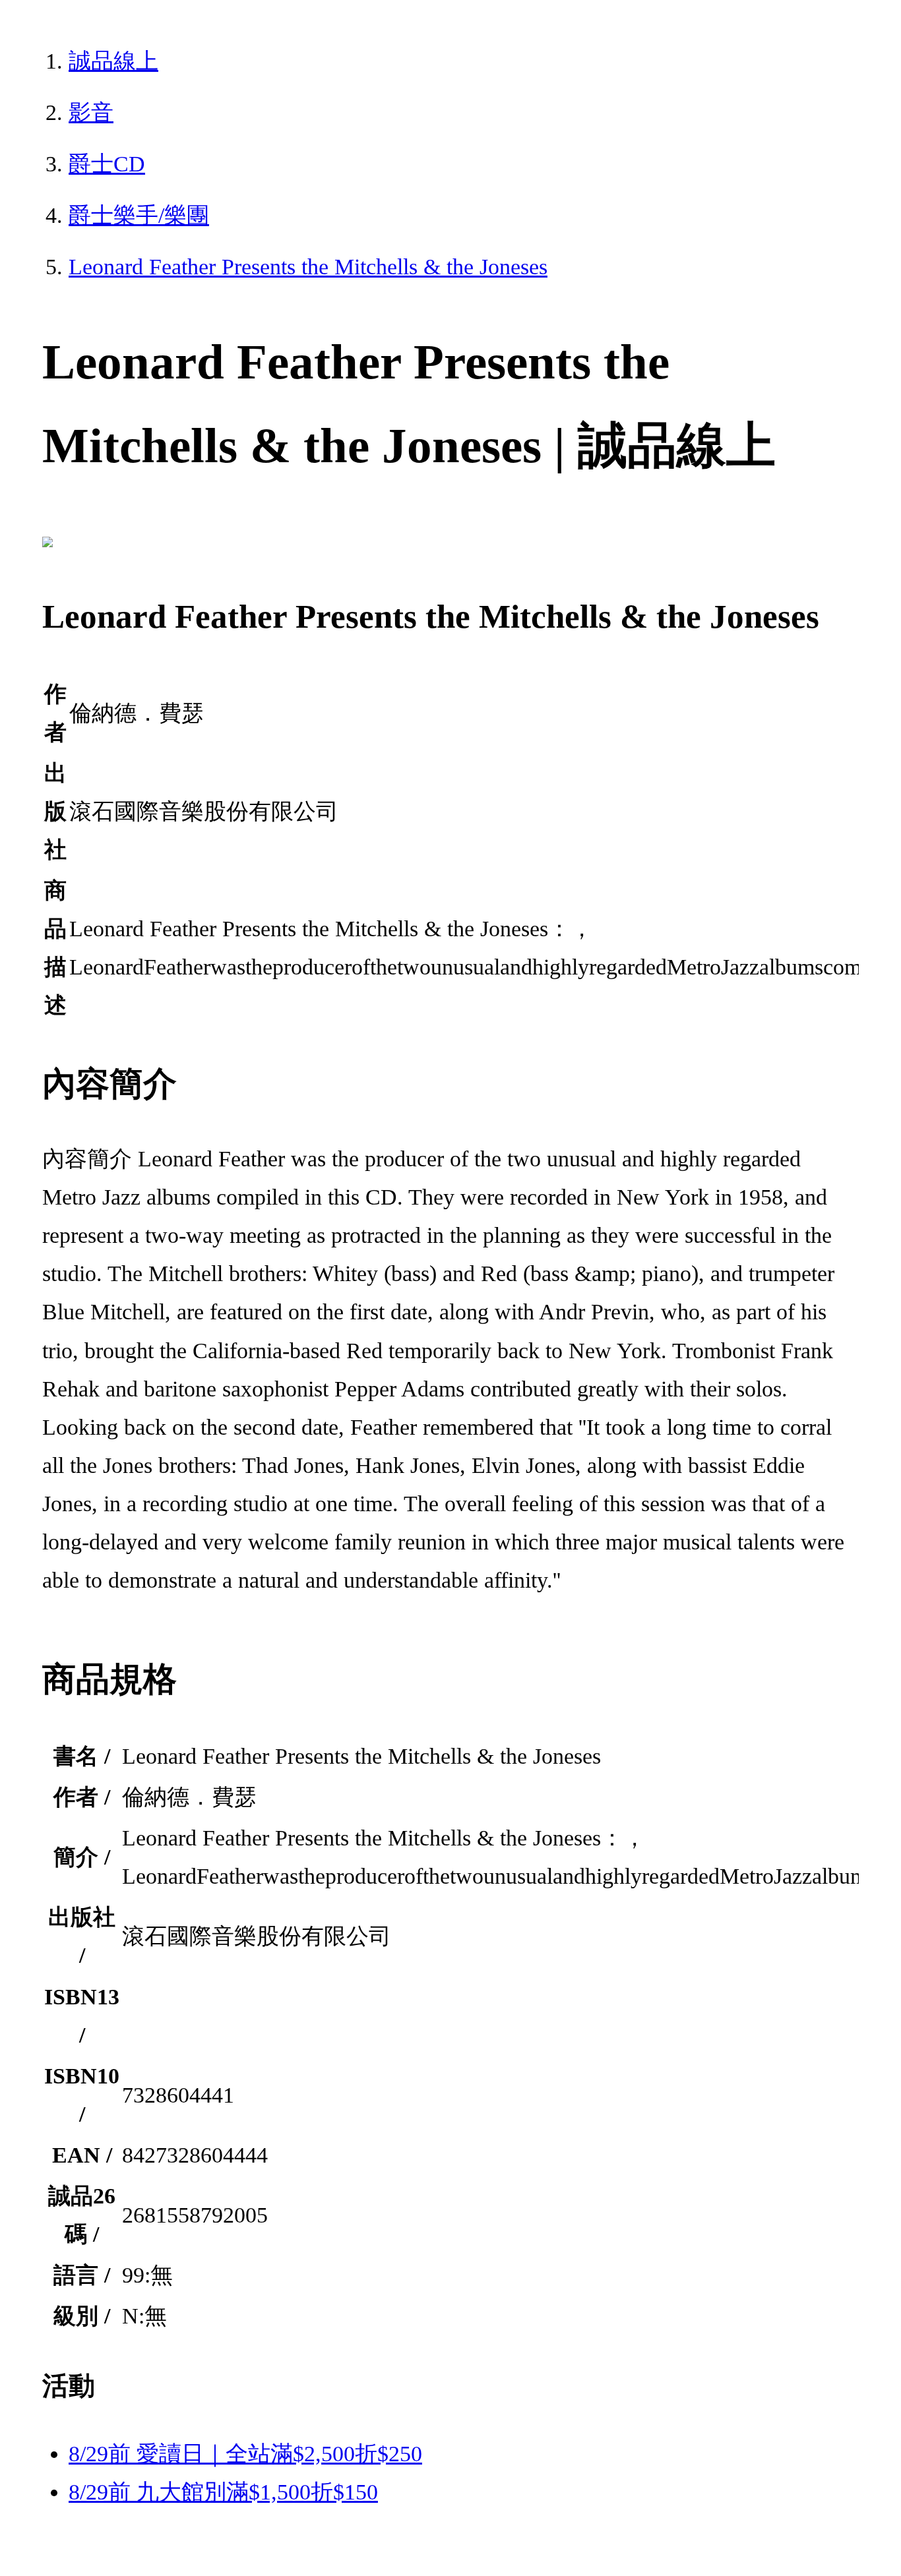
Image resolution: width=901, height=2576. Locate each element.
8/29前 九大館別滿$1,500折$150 (223, 2492)
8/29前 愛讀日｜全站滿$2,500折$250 (245, 2454)
